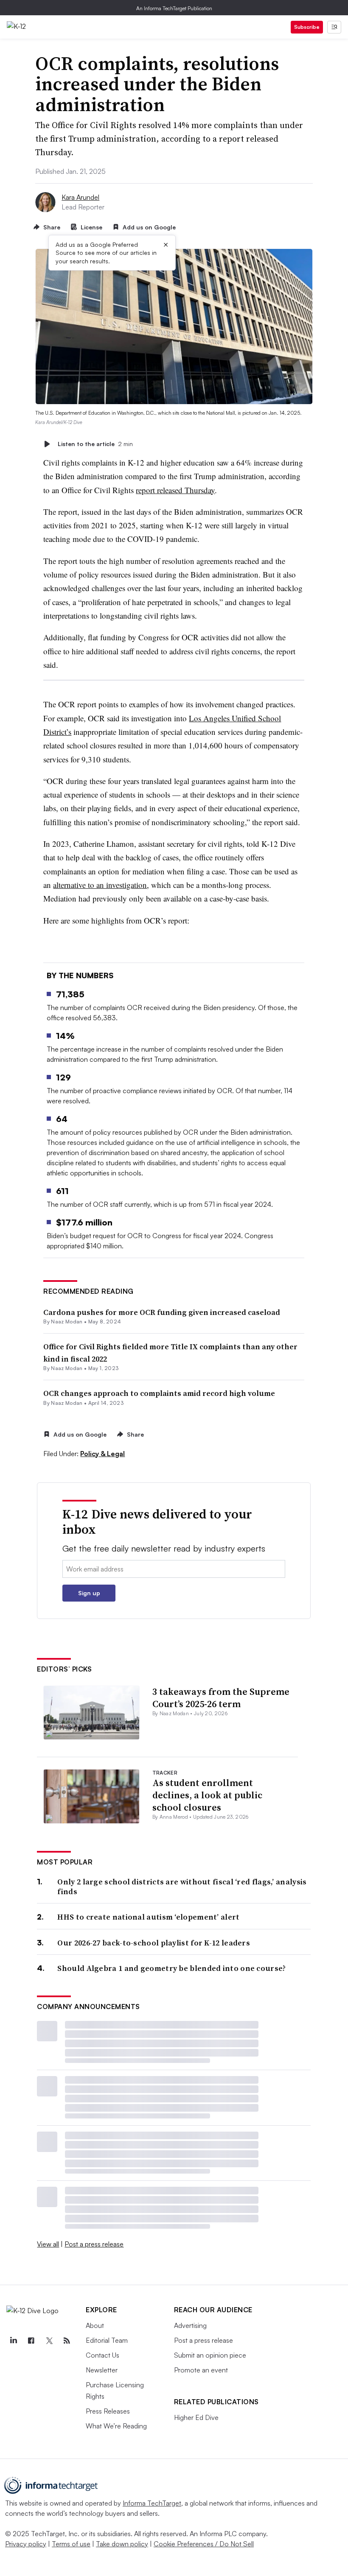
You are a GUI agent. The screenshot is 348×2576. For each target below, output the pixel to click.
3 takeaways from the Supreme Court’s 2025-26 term (221, 1698)
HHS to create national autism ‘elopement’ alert (148, 1917)
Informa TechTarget (152, 2503)
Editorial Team (107, 2340)
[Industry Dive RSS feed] (67, 2341)
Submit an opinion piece (210, 2355)
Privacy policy (26, 2544)
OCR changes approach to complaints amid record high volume (159, 1393)
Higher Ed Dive (196, 2417)
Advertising (190, 2325)
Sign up (89, 1593)
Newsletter (102, 2370)
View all (48, 2244)
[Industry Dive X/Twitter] (49, 2341)
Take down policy (122, 2544)
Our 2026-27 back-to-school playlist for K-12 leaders (154, 1943)
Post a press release (94, 2244)
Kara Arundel (80, 197)
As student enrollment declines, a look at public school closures (207, 1795)
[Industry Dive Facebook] (31, 2341)
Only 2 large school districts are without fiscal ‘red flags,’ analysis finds (182, 1887)
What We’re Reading (116, 2426)
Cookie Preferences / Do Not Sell (204, 2544)
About (95, 2325)
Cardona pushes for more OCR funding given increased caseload (162, 1312)
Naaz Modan (67, 1321)
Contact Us (102, 2355)
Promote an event (201, 2370)
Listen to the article (95, 444)
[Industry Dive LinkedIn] (13, 2341)
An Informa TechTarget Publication (174, 8)
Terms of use (71, 2544)
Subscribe (307, 27)
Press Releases (108, 2411)
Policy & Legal (102, 1454)
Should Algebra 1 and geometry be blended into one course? (171, 1968)
